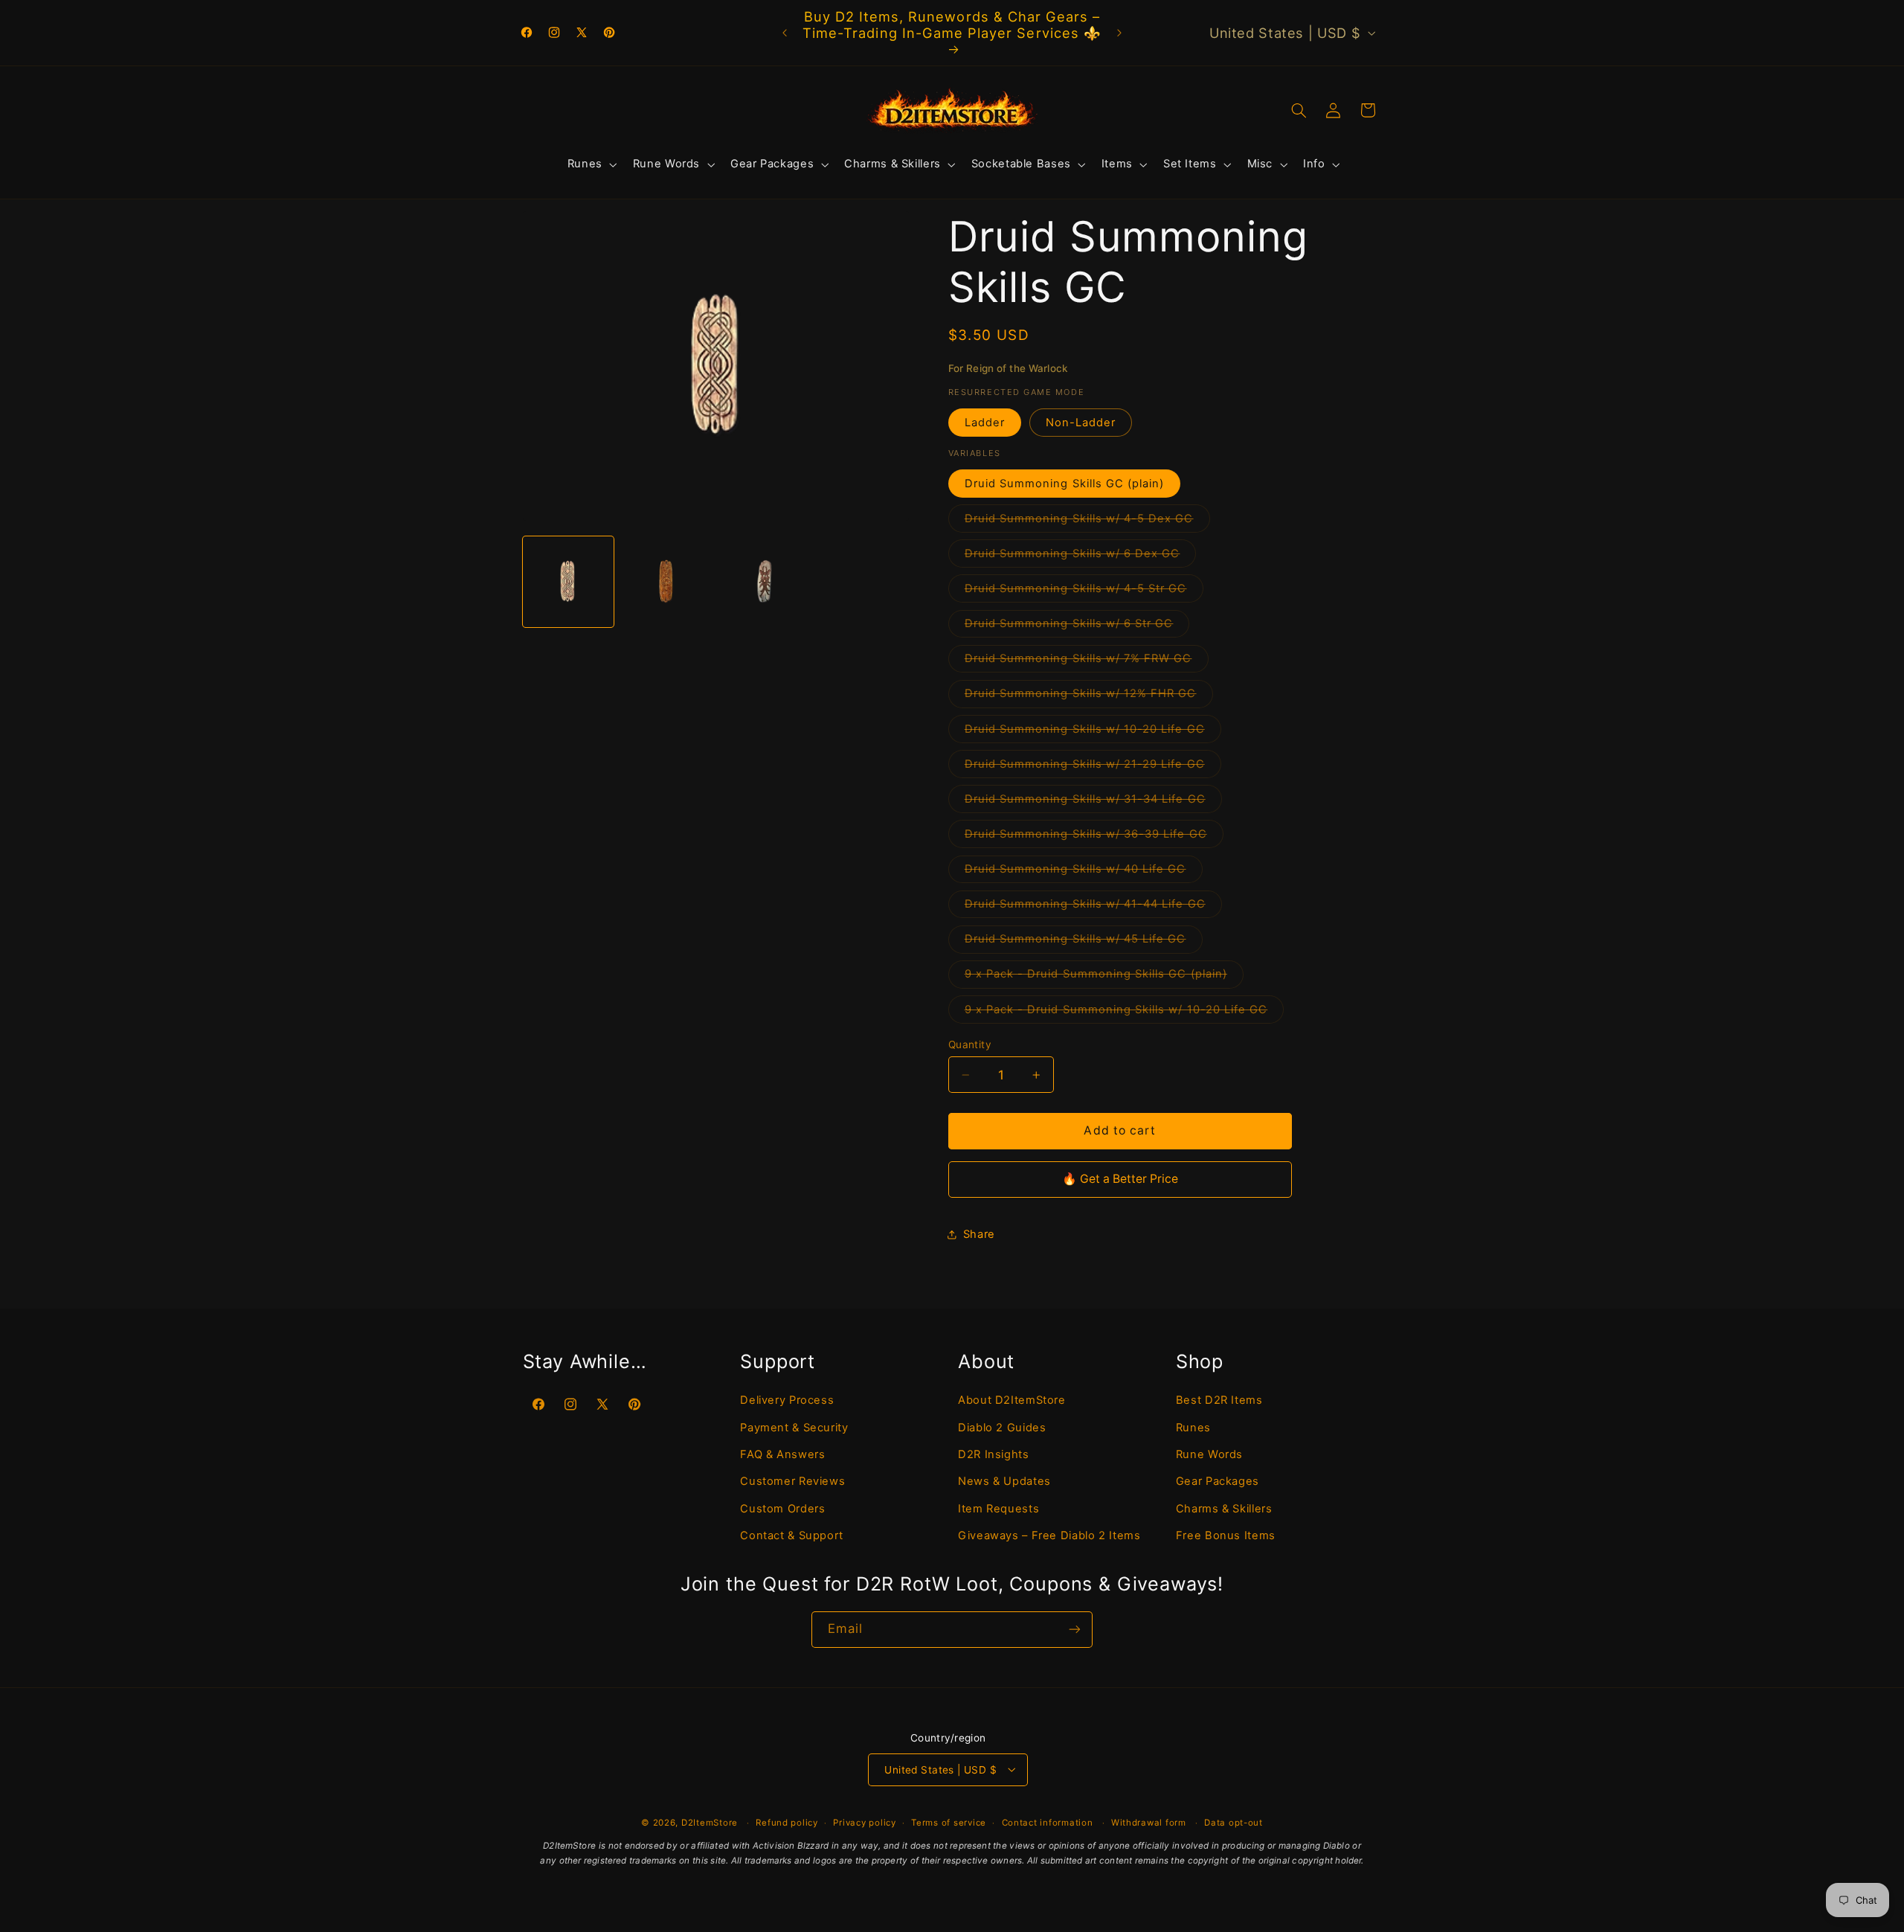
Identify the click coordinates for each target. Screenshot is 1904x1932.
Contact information (1048, 1822)
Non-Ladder (1081, 423)
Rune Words (1209, 1454)
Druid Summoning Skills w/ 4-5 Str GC (1084, 592)
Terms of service (949, 1822)
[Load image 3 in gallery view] (765, 582)
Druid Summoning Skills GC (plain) (1065, 484)
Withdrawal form (1149, 1822)
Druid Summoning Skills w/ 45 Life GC (1084, 942)
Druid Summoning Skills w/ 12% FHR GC (1089, 697)
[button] (591, 164)
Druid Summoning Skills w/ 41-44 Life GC (1093, 907)
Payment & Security (794, 1427)
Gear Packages (1218, 1481)
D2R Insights (994, 1454)
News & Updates (1004, 1481)
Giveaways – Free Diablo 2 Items (1049, 1535)
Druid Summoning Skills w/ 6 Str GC (1077, 627)
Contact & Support (792, 1535)
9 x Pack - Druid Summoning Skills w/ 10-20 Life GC (1125, 1013)
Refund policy (787, 1822)
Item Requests (998, 1508)
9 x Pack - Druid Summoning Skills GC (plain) (1104, 977)
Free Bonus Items (1226, 1535)
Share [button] (979, 1234)
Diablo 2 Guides (1002, 1427)
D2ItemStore (710, 1822)
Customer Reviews (792, 1481)
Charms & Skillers (1224, 1508)
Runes (1193, 1427)
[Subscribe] (1075, 1630)
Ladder (985, 423)
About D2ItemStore (1012, 1399)
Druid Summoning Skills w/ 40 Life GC (1084, 872)
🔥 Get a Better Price (1120, 1179)
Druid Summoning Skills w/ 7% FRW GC (1087, 662)
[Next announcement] (1119, 33)
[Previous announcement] (785, 33)
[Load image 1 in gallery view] (568, 582)
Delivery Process (787, 1399)
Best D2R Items (1219, 1399)
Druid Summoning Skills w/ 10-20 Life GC (1093, 732)
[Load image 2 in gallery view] (666, 582)
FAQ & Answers (782, 1454)
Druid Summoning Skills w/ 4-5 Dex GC (1087, 522)
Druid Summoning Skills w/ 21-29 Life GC (1093, 767)
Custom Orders (782, 1508)
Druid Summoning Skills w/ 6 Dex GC (1081, 557)
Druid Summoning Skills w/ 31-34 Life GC (1093, 802)
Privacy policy (864, 1822)
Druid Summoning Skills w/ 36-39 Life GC (1094, 837)
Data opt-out (1234, 1822)
